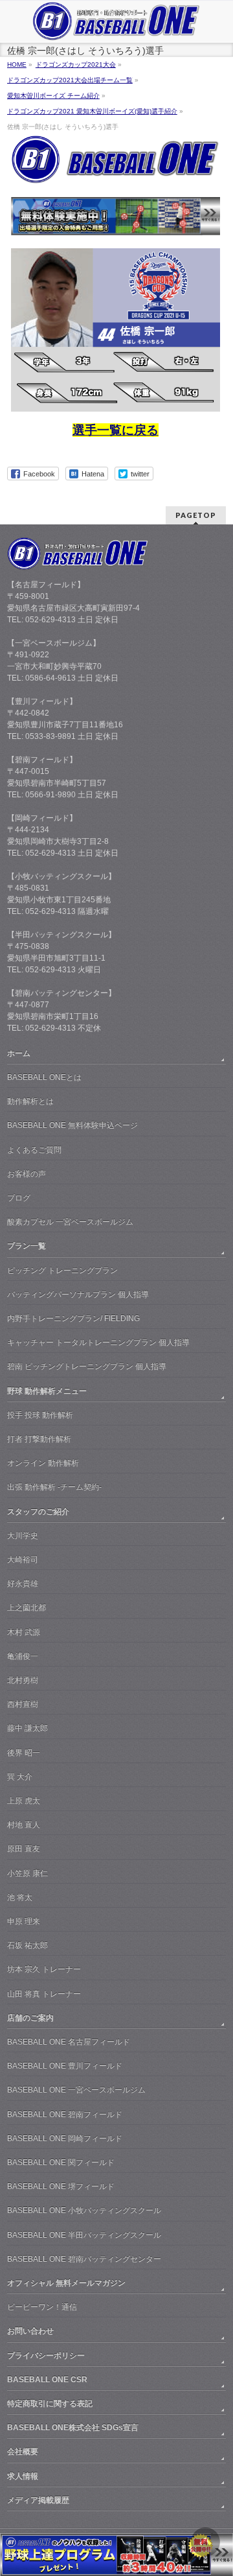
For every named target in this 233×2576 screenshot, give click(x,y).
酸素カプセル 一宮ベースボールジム (70, 1222)
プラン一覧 (27, 1246)
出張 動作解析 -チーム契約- (54, 1487)
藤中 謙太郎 (28, 1728)
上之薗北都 (27, 1608)
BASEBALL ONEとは (44, 1077)
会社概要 (23, 2452)
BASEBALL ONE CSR (47, 2380)
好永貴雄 (23, 1584)
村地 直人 (24, 1825)
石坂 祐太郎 (28, 1945)
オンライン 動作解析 (43, 1463)
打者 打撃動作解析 (39, 1439)
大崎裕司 (23, 1560)
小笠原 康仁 (28, 1873)
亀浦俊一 (23, 1656)
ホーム (19, 1053)
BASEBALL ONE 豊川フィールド (65, 2066)
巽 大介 (20, 1777)
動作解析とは (30, 1101)
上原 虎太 (24, 1801)
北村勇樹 (23, 1680)
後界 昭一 (24, 1753)
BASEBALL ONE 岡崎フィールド (65, 2138)
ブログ (19, 1198)
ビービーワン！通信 (42, 2307)
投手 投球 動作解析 (40, 1415)
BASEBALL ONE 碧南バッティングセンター (84, 2259)
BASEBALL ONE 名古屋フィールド (69, 2042)
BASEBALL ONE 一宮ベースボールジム (76, 2090)
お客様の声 (27, 1174)
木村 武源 (24, 1632)
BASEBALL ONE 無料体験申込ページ (72, 1125)
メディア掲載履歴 (38, 2500)
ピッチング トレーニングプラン (62, 1270)
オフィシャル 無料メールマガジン (66, 2283)
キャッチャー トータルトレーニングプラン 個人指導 (98, 1342)
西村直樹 (23, 1704)
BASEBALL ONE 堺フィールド (61, 2186)
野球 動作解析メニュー (47, 1391)
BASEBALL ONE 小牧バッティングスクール (84, 2210)
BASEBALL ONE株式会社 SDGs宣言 (73, 2428)
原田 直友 (24, 1849)
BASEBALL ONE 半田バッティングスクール (84, 2235)
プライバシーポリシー (46, 2356)
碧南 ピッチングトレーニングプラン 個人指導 (87, 1366)
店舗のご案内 (30, 2018)
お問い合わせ (30, 2331)
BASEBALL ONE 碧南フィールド (65, 2114)
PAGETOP (196, 515)
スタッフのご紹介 (38, 1512)
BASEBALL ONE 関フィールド (61, 2162)
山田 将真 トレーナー (44, 1994)
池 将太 (20, 1897)
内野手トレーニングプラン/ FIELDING (73, 1318)
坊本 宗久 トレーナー (44, 1969)
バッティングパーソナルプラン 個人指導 (78, 1294)
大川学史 (23, 1536)
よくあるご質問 (34, 1150)
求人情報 (23, 2476)
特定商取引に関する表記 (50, 2404)
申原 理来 (24, 1921)
